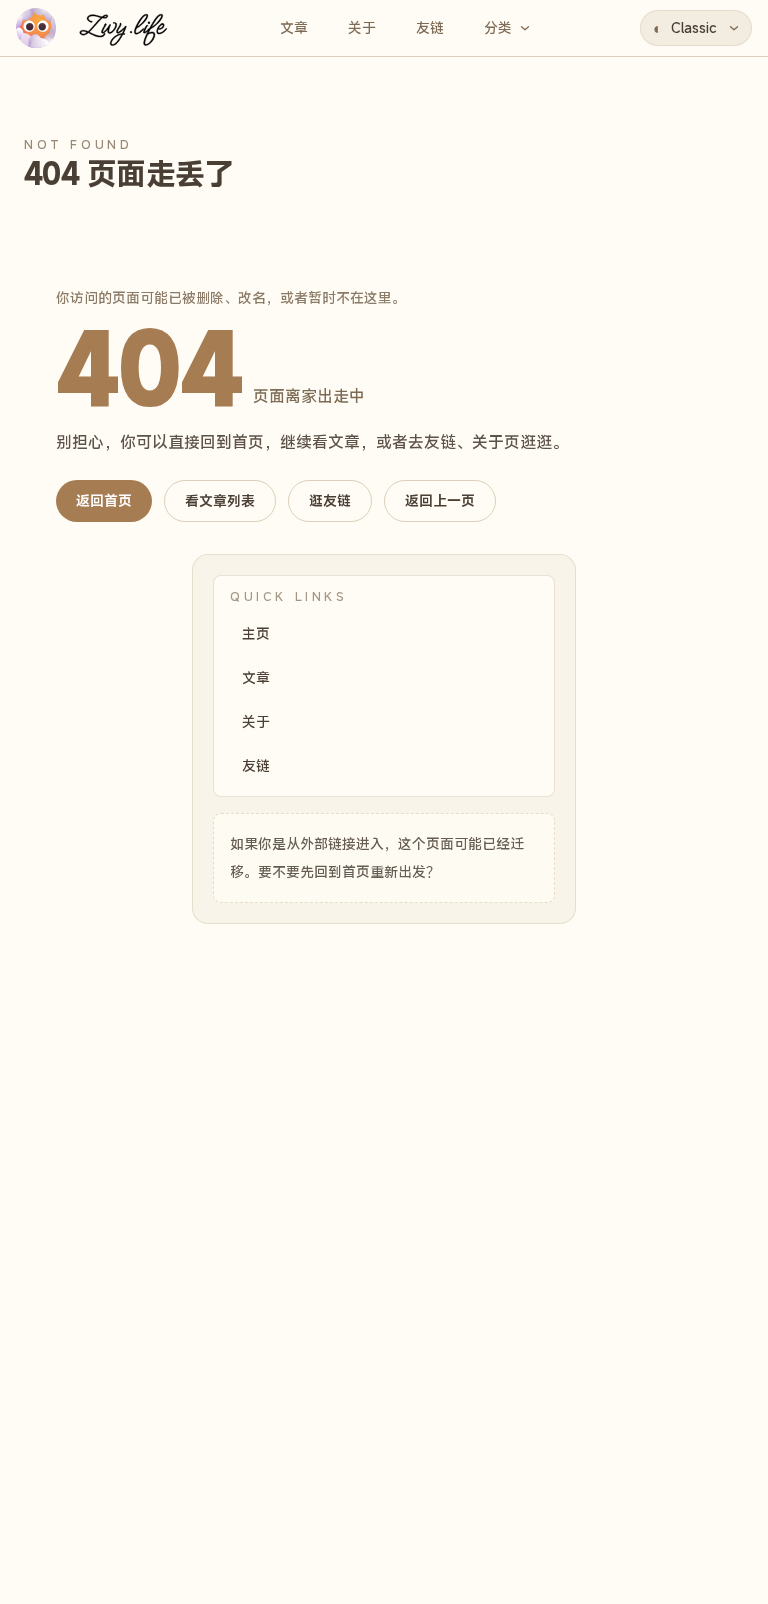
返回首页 (104, 500)
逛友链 (330, 500)
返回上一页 (440, 500)
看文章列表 (220, 500)
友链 (256, 765)
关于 (256, 721)
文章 (256, 677)
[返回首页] (98, 28)
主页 (256, 633)
